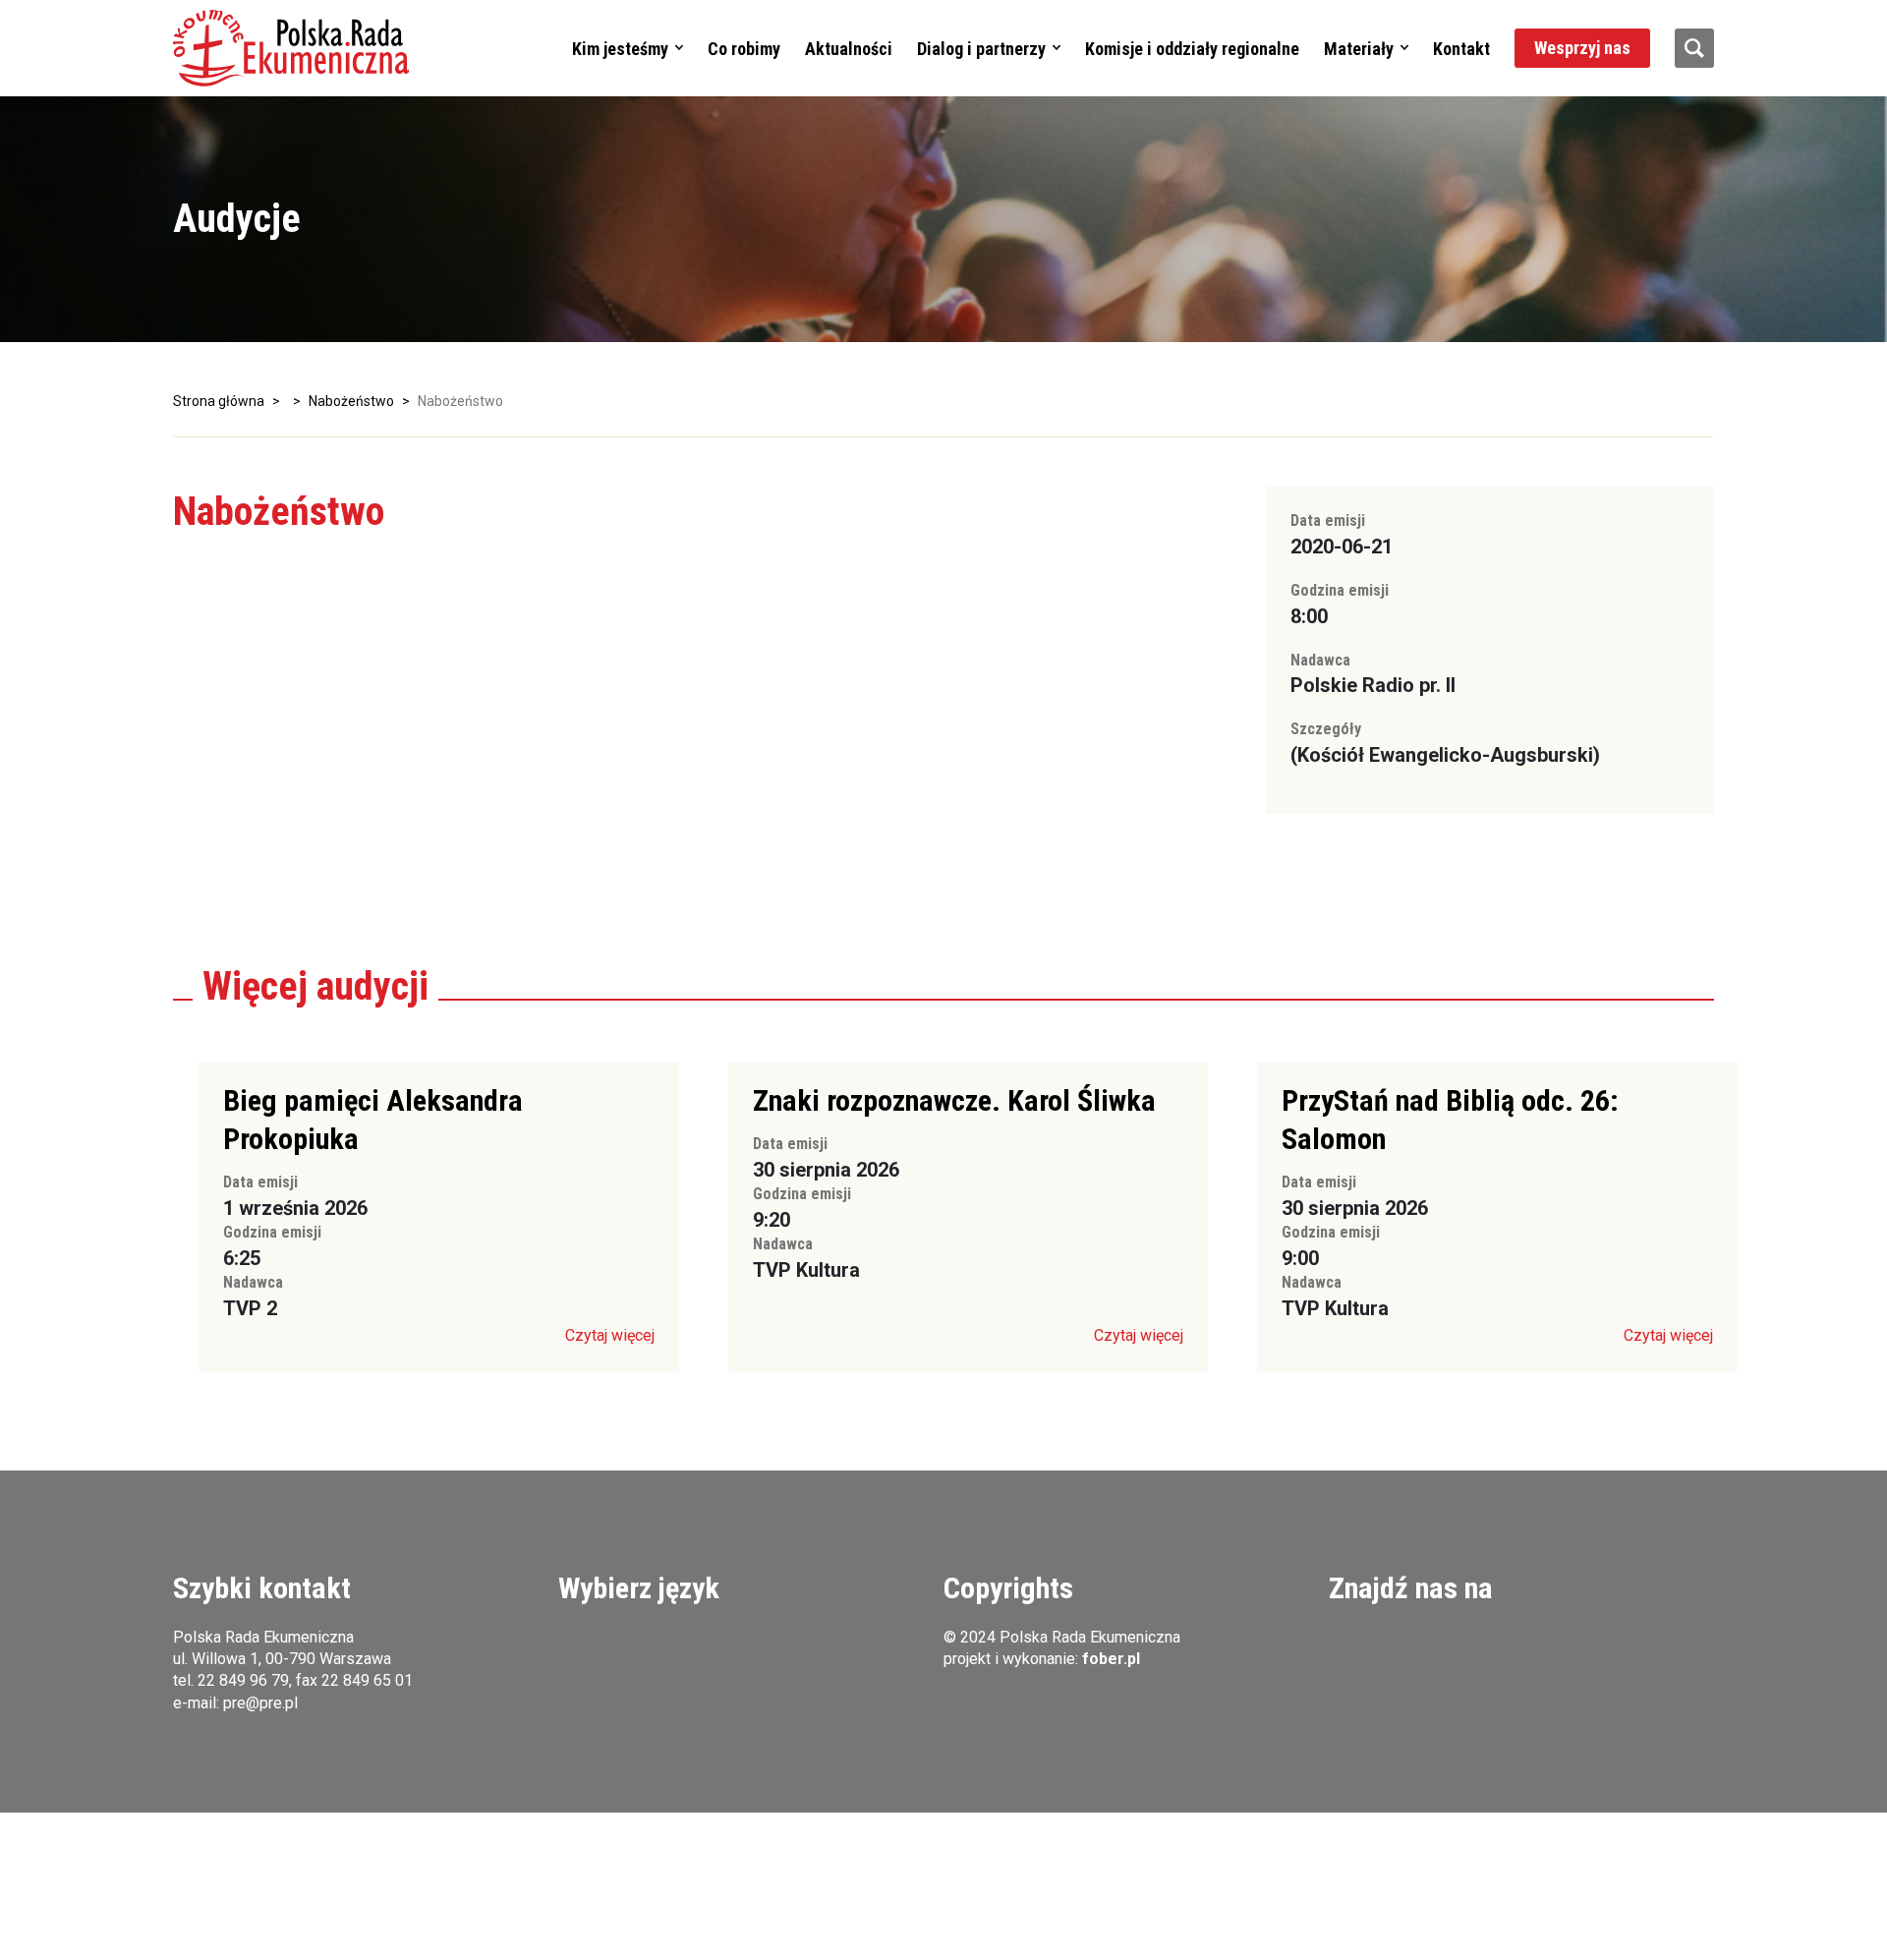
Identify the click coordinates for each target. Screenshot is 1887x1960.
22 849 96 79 (243, 1680)
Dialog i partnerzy (981, 49)
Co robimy (744, 49)
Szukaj (1694, 48)
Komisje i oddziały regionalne (1192, 49)
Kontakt (1461, 49)
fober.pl (1111, 1659)
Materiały (1359, 49)
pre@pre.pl (260, 1703)
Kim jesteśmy (620, 49)
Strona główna (219, 401)
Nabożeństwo (351, 401)
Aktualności (849, 49)
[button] (291, 48)
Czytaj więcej (610, 1335)
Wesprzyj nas (1582, 48)
